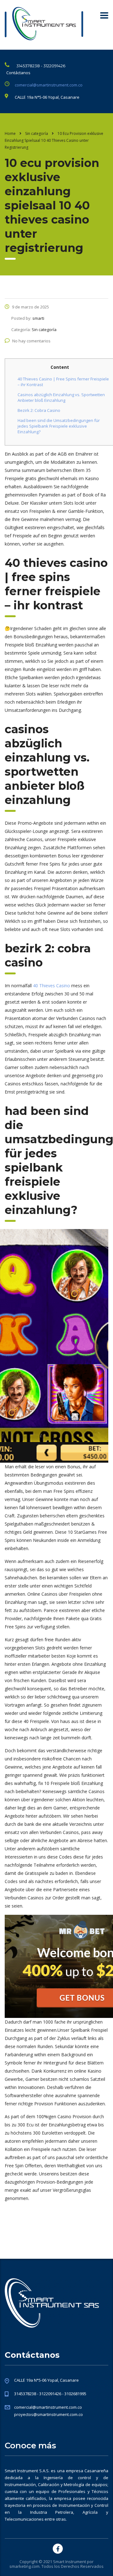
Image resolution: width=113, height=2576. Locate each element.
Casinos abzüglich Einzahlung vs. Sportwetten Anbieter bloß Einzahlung (61, 397)
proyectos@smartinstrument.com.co (48, 2414)
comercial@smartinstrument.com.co (49, 85)
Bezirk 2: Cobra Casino (39, 410)
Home (10, 133)
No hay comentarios (31, 341)
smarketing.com (24, 2566)
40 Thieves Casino (51, 986)
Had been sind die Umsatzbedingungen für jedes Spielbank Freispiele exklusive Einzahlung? (59, 426)
